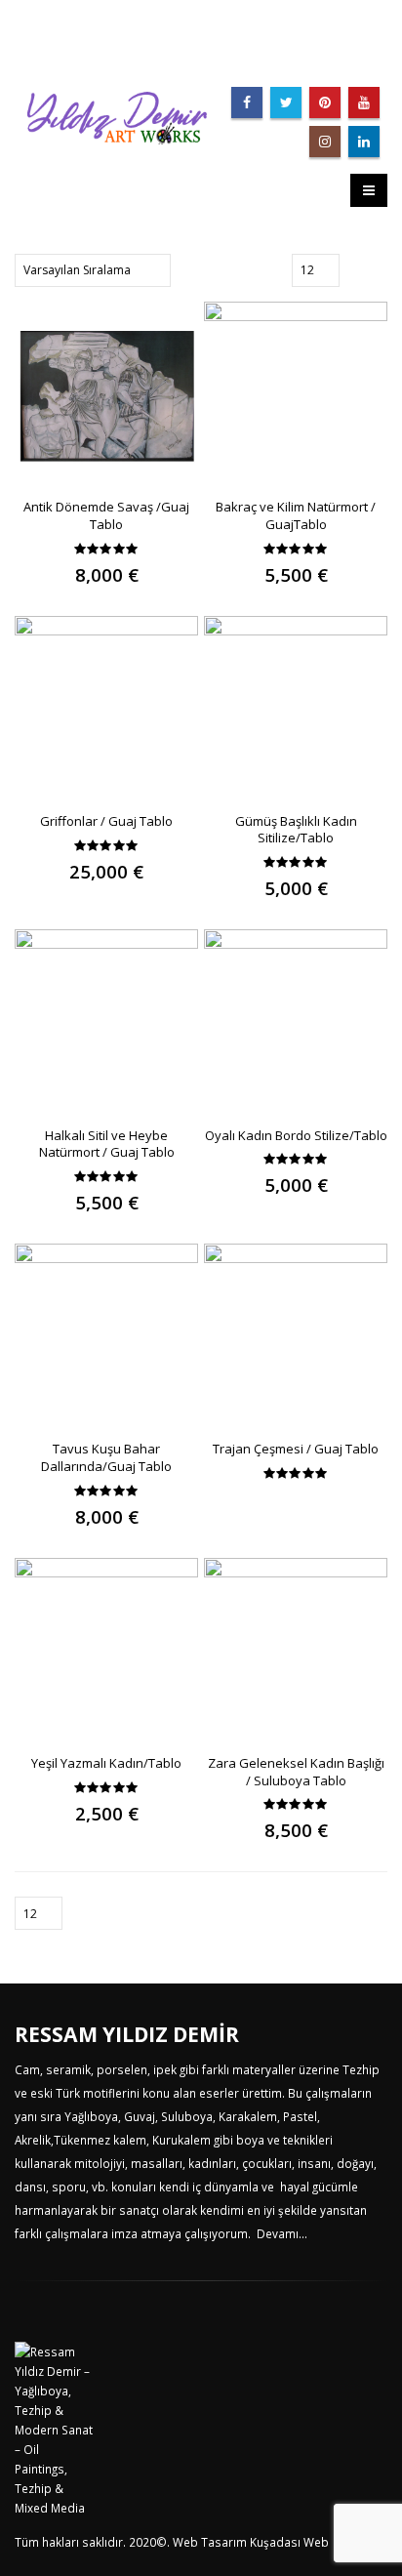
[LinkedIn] (364, 142)
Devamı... (282, 2233)
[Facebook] (247, 102)
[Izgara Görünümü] (357, 269)
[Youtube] (364, 102)
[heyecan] (286, 102)
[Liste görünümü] (379, 269)
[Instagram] (325, 142)
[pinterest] (325, 102)
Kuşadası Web (289, 2542)
